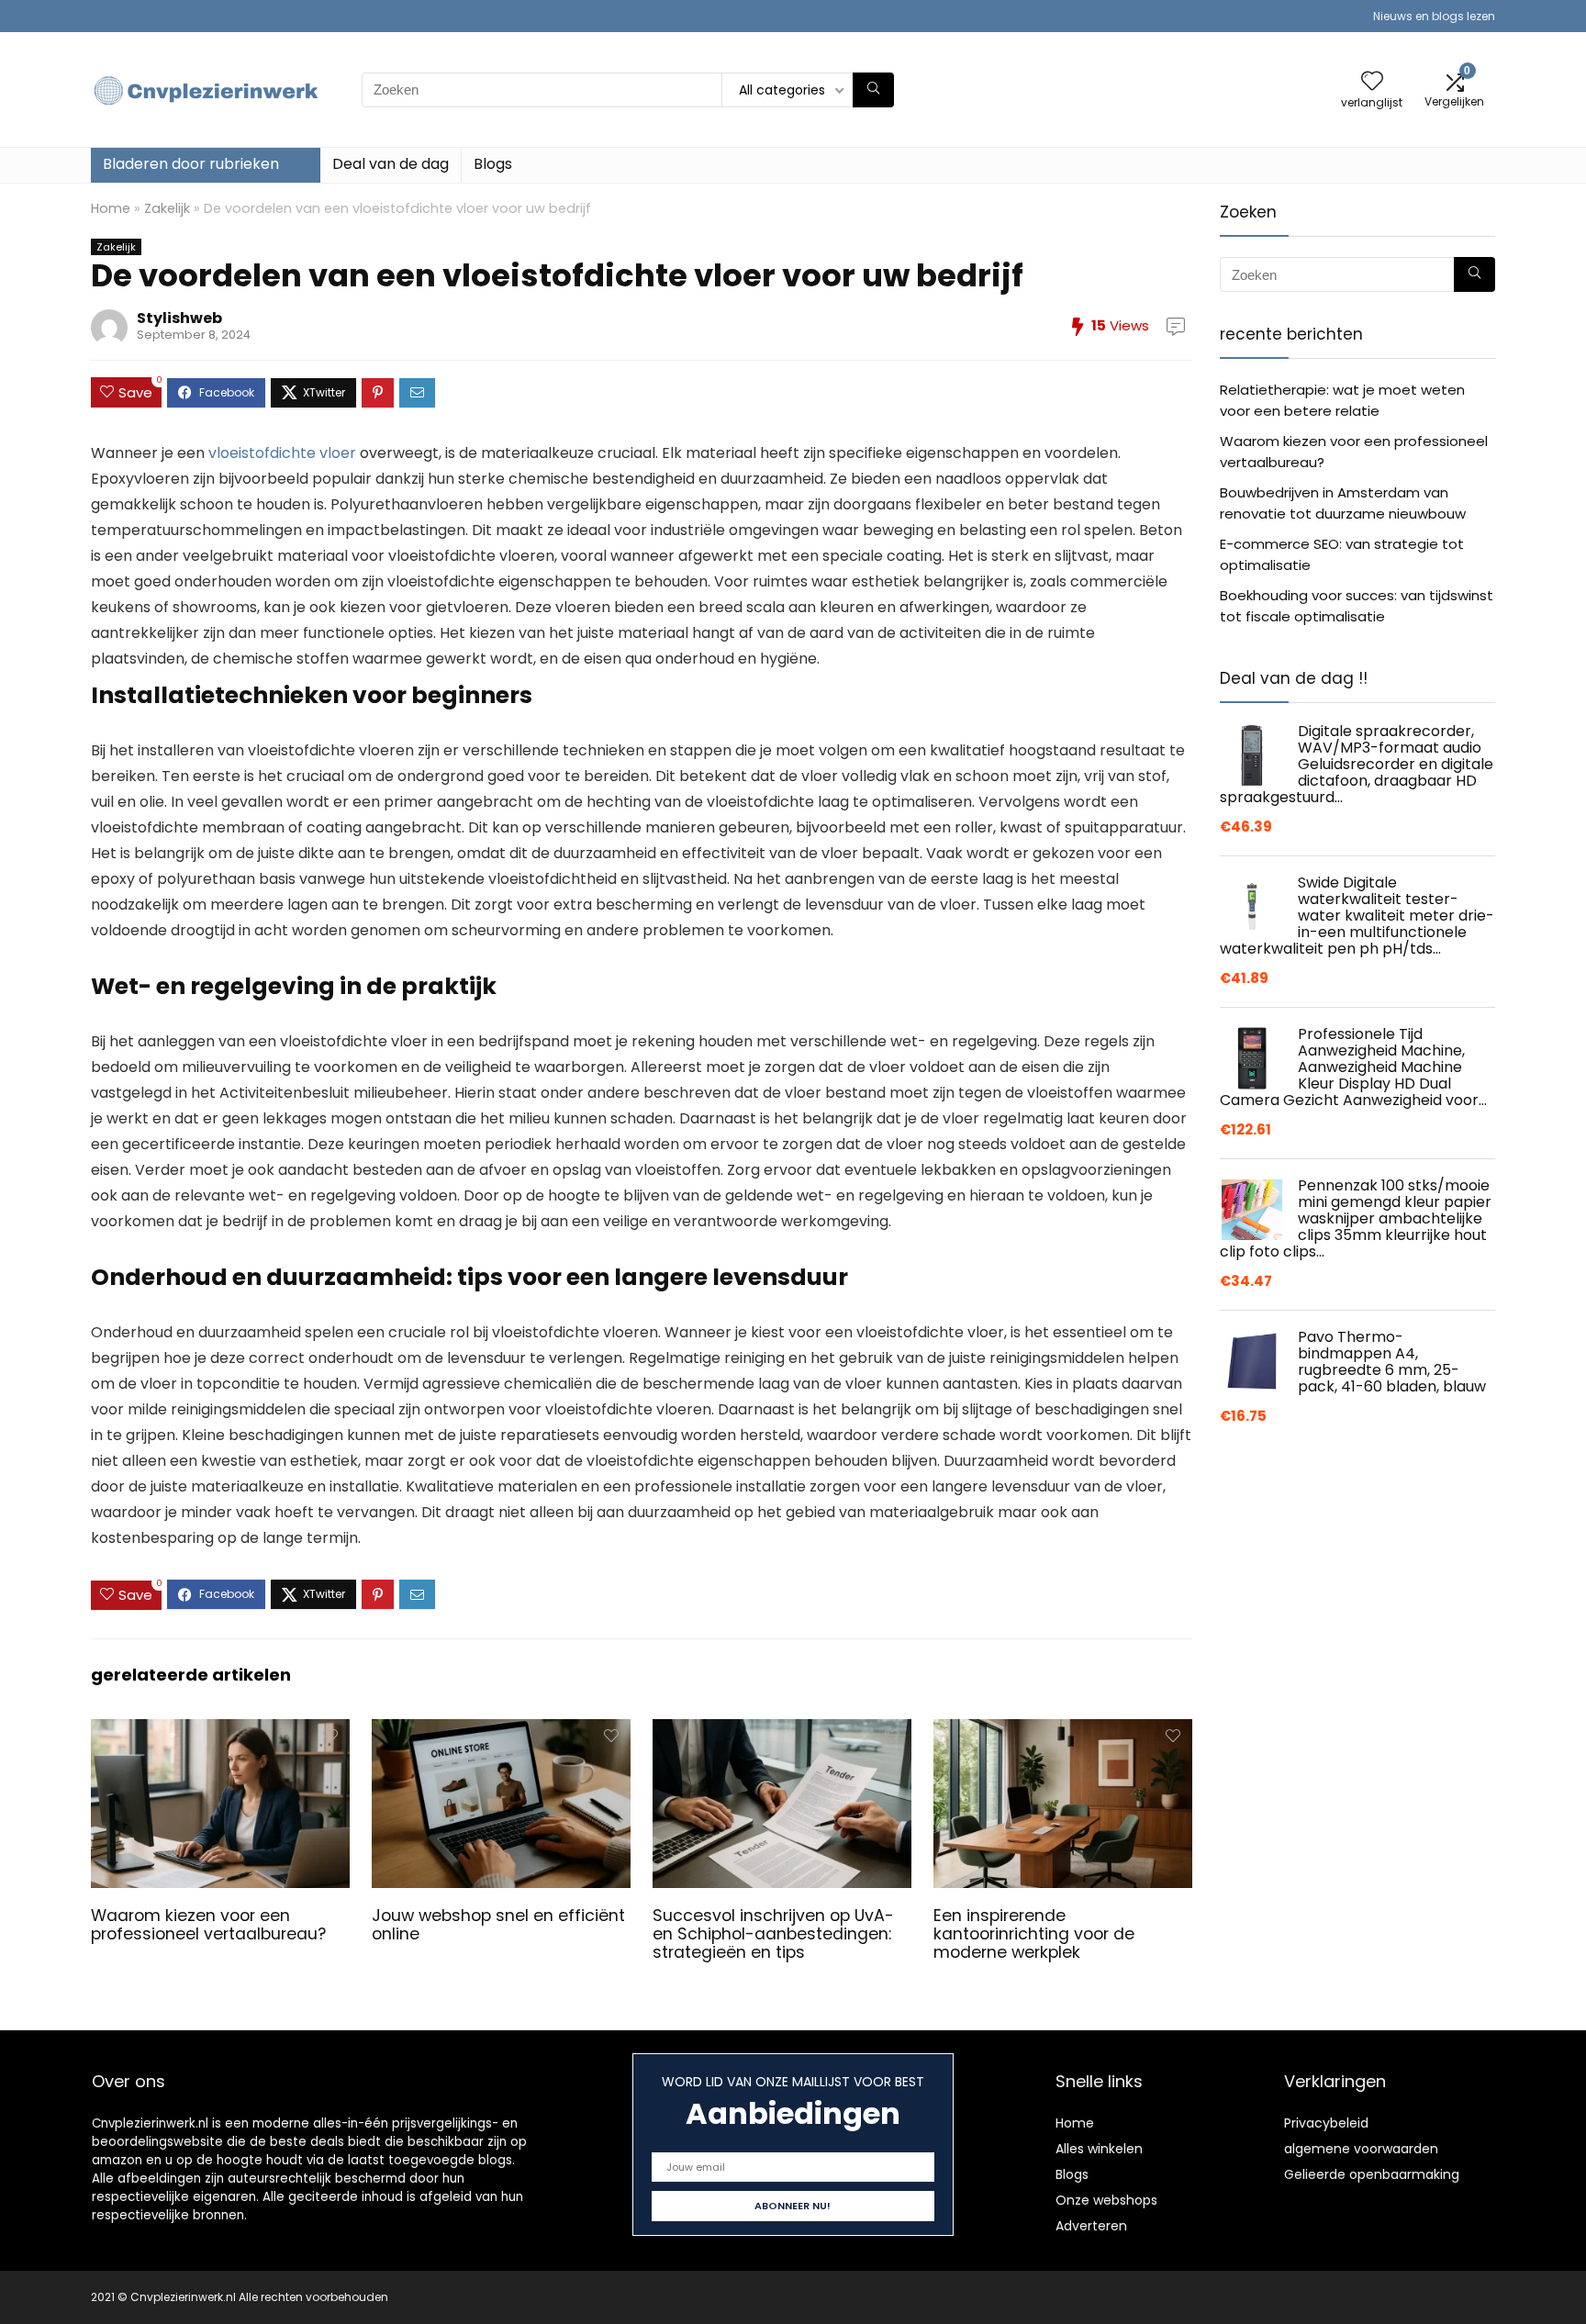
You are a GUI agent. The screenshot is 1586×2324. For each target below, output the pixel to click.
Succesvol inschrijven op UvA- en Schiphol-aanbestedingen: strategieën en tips (773, 1934)
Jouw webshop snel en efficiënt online (498, 1925)
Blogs (493, 164)
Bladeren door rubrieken (191, 164)
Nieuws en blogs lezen (1434, 16)
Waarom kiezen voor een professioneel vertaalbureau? (208, 1925)
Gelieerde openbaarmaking (1372, 2174)
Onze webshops (1106, 2200)
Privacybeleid (1326, 2123)
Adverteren (1091, 2226)
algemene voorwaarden (1361, 2149)
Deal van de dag (391, 164)
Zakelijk (167, 208)
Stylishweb (179, 318)
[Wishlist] (1372, 82)
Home (111, 208)
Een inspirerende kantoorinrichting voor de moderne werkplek (1034, 1934)
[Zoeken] (873, 90)
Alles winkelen (1099, 2149)
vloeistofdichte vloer (282, 453)
